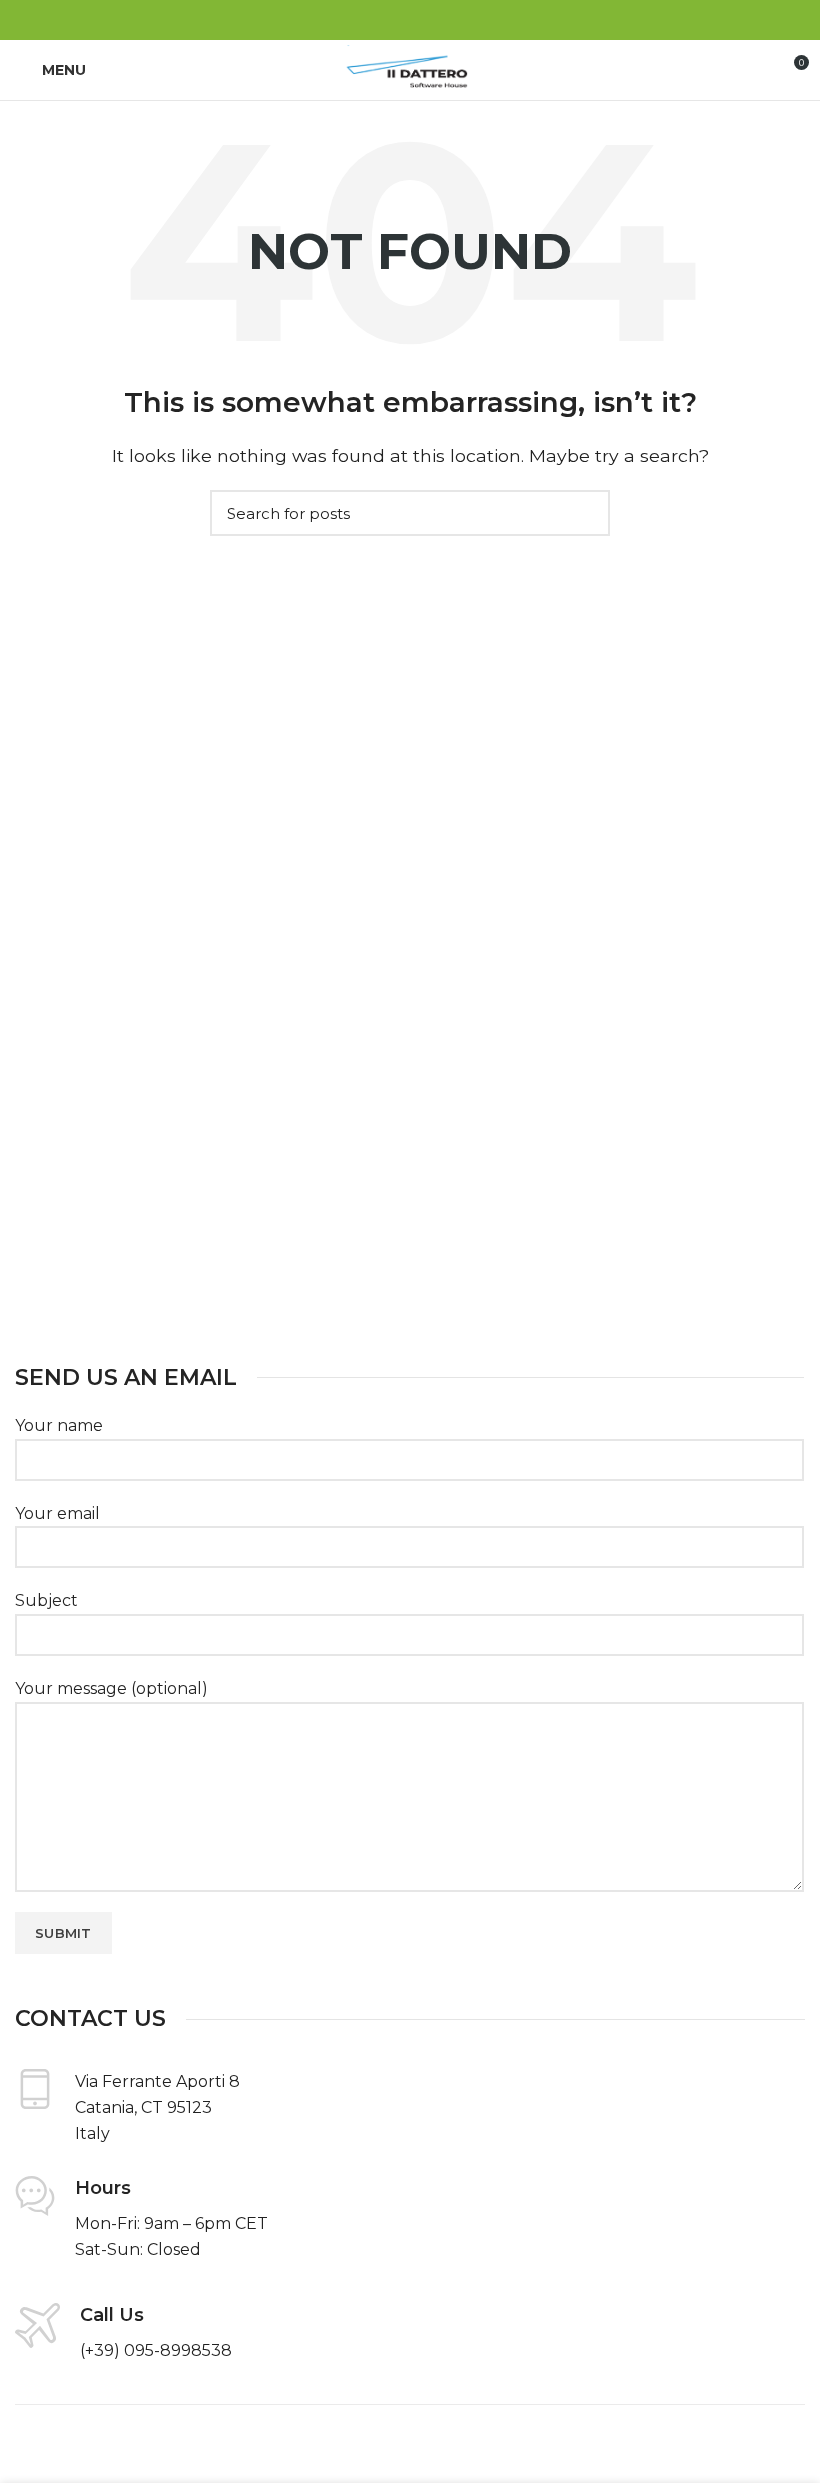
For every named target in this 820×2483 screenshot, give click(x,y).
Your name (59, 1425)
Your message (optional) (111, 1688)
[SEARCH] (583, 513)
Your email (57, 1513)
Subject (46, 1600)
